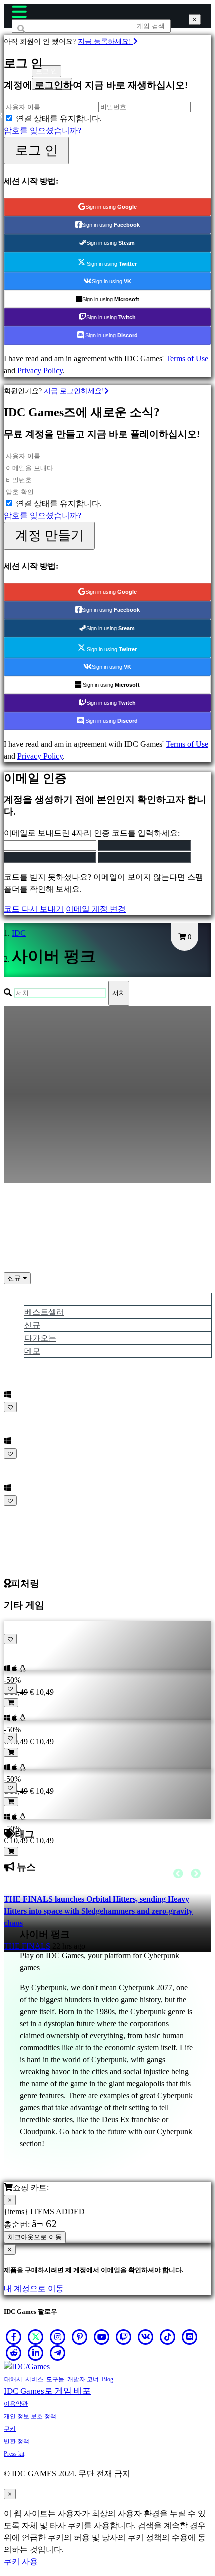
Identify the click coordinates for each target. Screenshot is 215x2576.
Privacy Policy (40, 371)
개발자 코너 (83, 2379)
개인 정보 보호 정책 (30, 2416)
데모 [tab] (32, 1351)
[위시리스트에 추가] (10, 1407)
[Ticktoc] (168, 2337)
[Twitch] (124, 2337)
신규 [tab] (32, 1325)
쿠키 (10, 2429)
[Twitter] (36, 2337)
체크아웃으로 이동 (35, 2237)
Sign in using (111, 207)
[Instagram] (58, 2337)
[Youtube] (102, 2337)
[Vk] (146, 2337)
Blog (108, 2379)
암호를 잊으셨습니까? (43, 130)
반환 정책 (17, 2441)
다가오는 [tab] (40, 1338)
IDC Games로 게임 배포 (47, 2391)
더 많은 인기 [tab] (46, 1299)
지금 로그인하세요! (74, 391)
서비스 (34, 2379)
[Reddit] (14, 2353)
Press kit (14, 2454)
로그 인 (37, 150)
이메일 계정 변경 (96, 909)
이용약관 (16, 2404)
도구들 (55, 2379)
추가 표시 (22, 1512)
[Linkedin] (36, 2353)
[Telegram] (58, 2353)
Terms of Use (187, 359)
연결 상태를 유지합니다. (59, 118)
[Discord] (190, 2337)
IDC (19, 933)
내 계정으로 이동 (34, 2289)
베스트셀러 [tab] (44, 1312)
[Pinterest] (80, 2337)
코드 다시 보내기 (34, 909)
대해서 (13, 2379)
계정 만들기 (50, 535)
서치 (119, 993)
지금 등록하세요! (106, 41)
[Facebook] (14, 2337)
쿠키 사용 (21, 2562)
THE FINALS (27, 1946)
